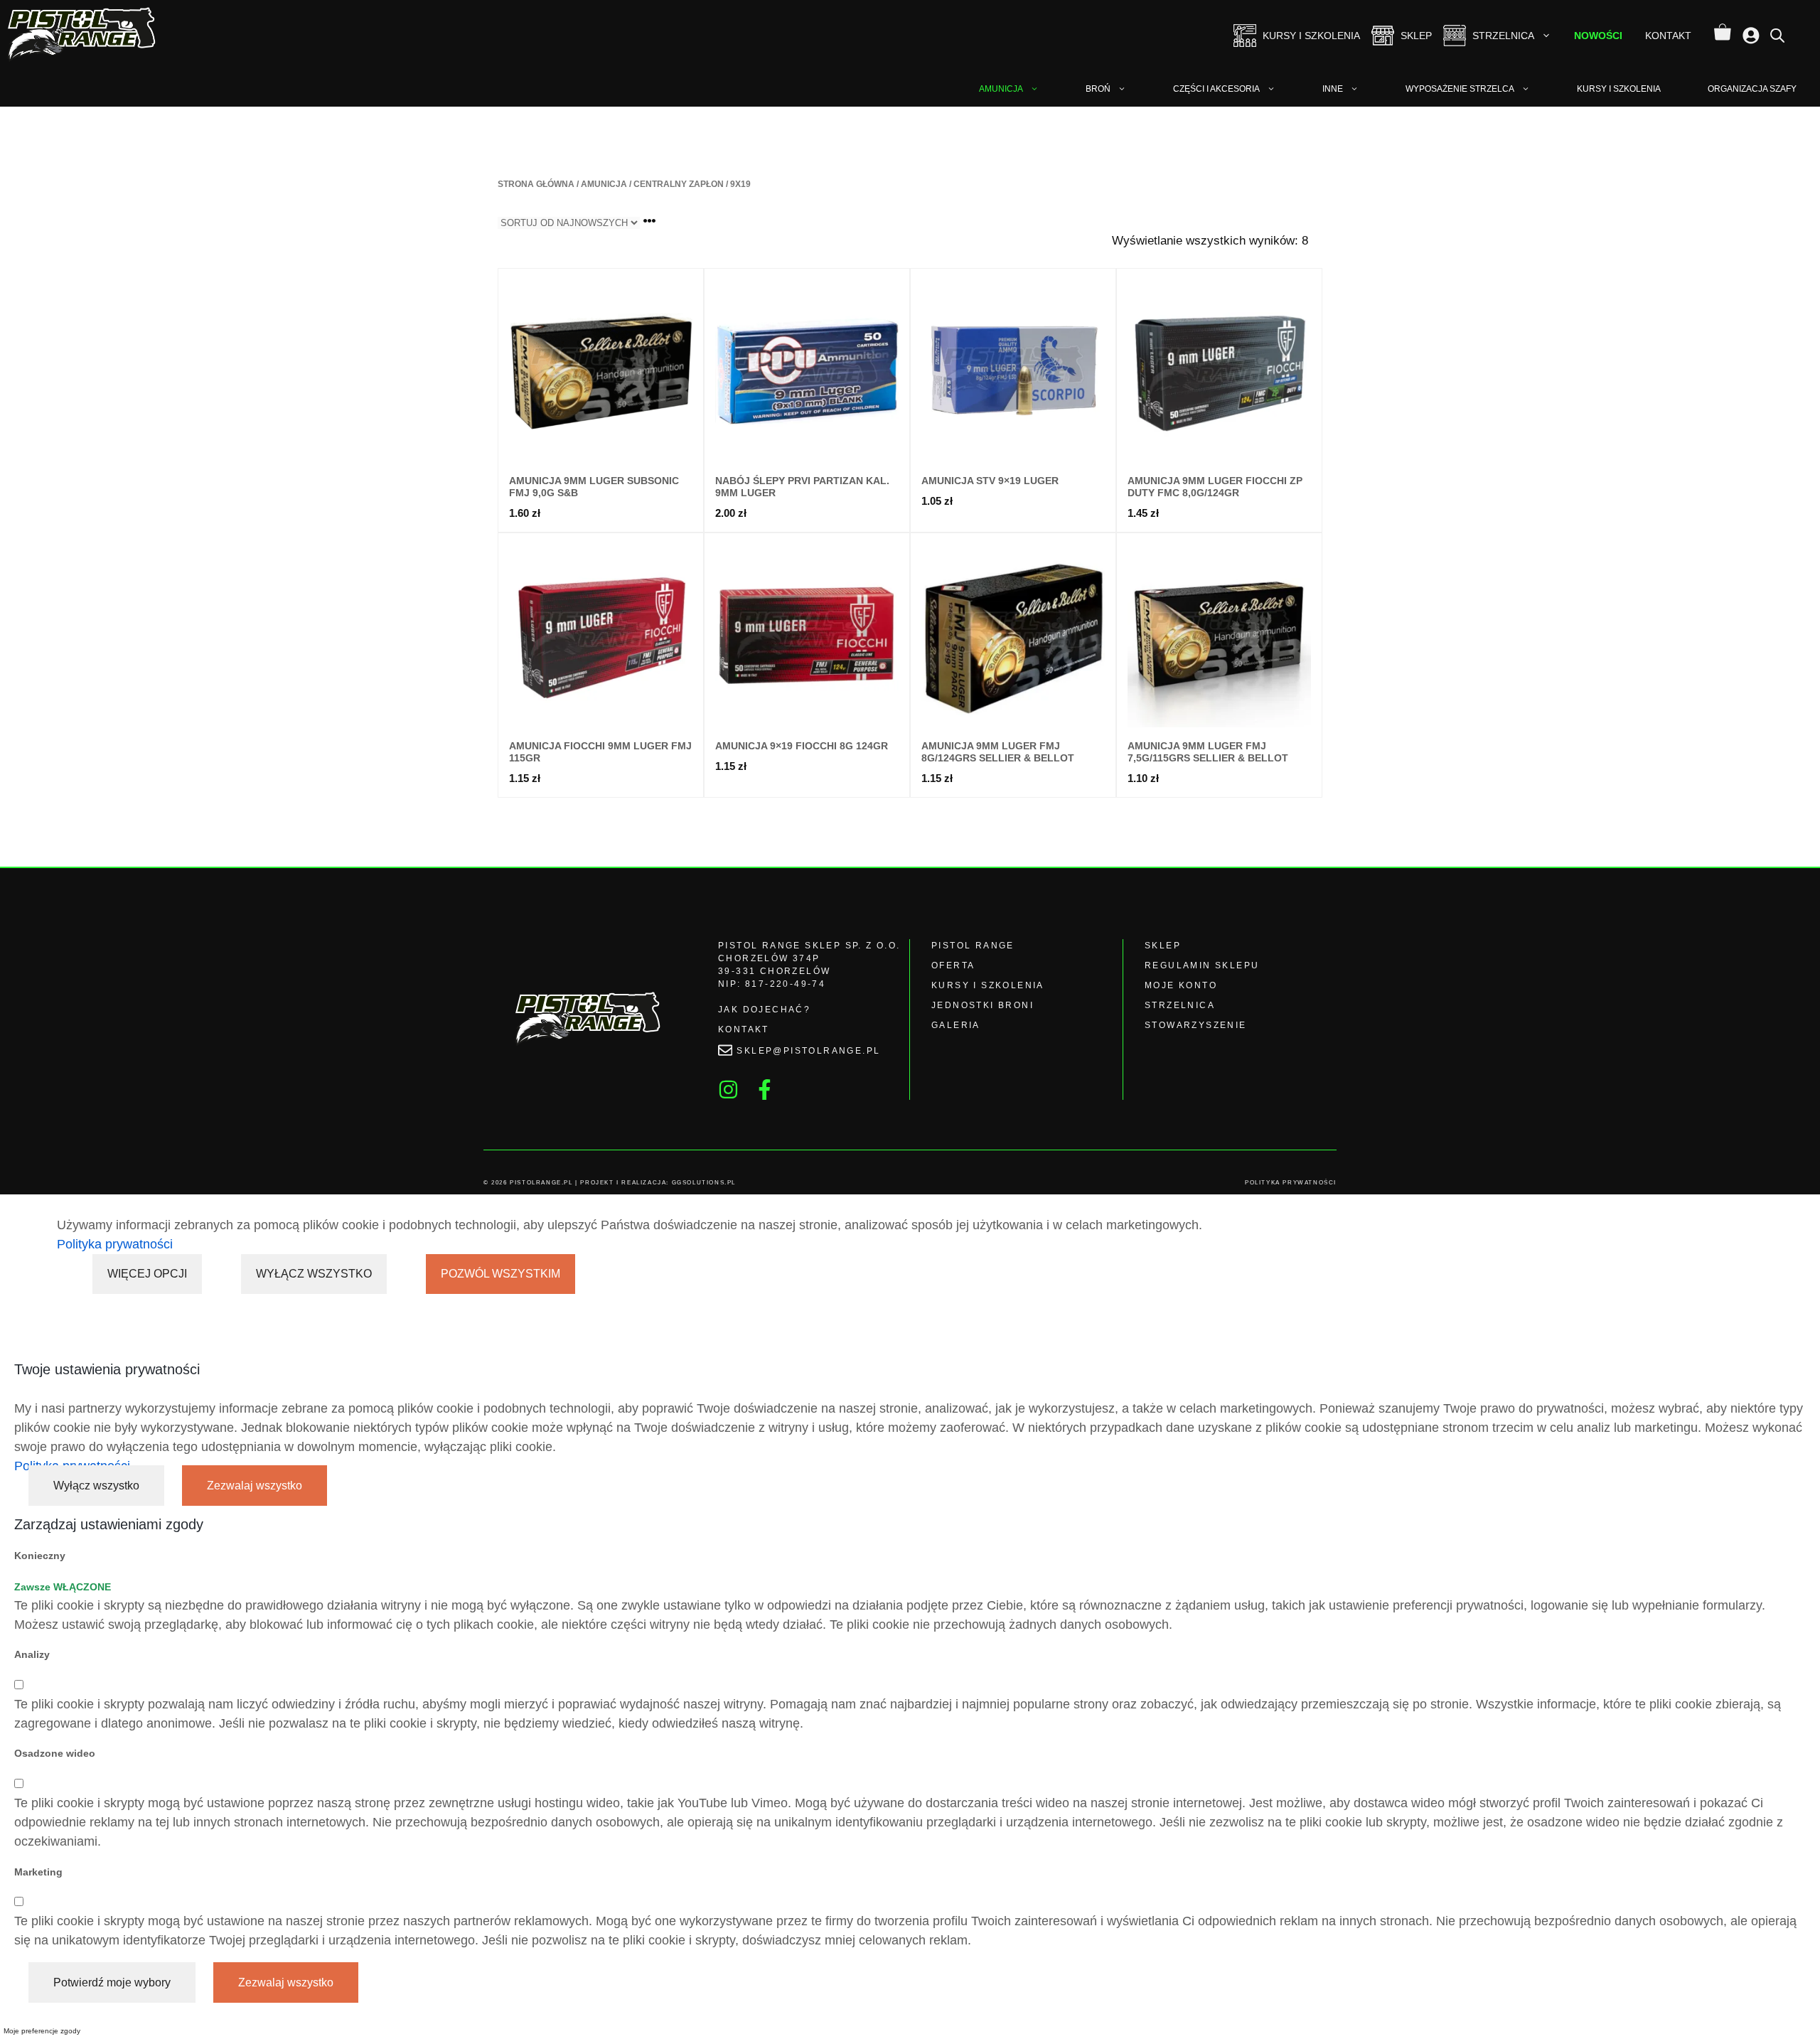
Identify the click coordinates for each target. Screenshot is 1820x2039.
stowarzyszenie (1196, 1025)
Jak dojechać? (764, 1010)
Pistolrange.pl (541, 1183)
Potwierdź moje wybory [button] (112, 1982)
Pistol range (973, 946)
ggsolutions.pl (704, 1183)
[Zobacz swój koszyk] (1723, 36)
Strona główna (536, 184)
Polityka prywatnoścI (1291, 1183)
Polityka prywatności (115, 1244)
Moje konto (1181, 985)
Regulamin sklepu (1202, 965)
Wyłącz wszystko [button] (96, 1486)
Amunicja (1001, 89)
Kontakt (1668, 36)
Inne (1333, 89)
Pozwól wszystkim (500, 1274)
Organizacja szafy (1752, 89)
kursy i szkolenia (988, 985)
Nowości (1598, 36)
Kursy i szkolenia (1311, 36)
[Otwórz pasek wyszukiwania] (1777, 35)
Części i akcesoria (1216, 89)
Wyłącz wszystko (314, 1274)
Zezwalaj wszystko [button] (255, 1486)
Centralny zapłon (679, 184)
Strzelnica (1503, 36)
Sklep (1416, 36)
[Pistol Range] (84, 36)
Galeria (956, 1025)
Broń (1098, 89)
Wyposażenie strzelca (1460, 89)
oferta (953, 965)
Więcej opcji (147, 1274)
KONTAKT (744, 1029)
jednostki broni (983, 1005)
